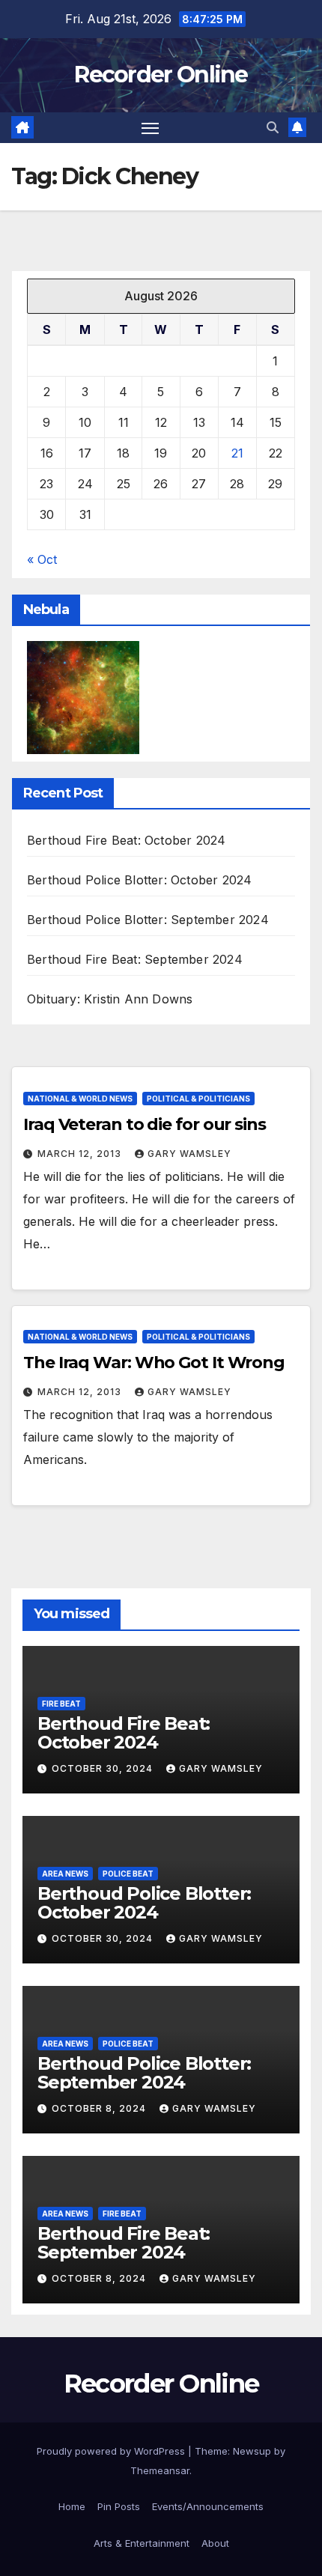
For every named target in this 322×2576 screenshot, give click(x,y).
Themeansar (160, 2470)
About (215, 2543)
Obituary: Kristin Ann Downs (110, 999)
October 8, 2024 (100, 2108)
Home (72, 2506)
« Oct (42, 559)
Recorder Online (161, 75)
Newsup (252, 2451)
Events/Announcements (208, 2506)
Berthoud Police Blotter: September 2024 (148, 920)
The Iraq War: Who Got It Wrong (154, 1363)
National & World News (80, 1099)
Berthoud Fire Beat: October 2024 (126, 840)
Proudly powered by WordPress (112, 2451)
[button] (273, 127)
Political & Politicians (198, 1099)
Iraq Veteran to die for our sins (145, 1124)
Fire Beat (61, 1704)
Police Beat (128, 1874)
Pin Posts (119, 2506)
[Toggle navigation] (151, 128)
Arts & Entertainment (142, 2543)
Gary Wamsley (189, 1154)
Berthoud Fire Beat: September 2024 (135, 959)
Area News (65, 1874)
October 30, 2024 (104, 1768)
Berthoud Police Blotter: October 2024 (139, 880)
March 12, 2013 (81, 1154)
